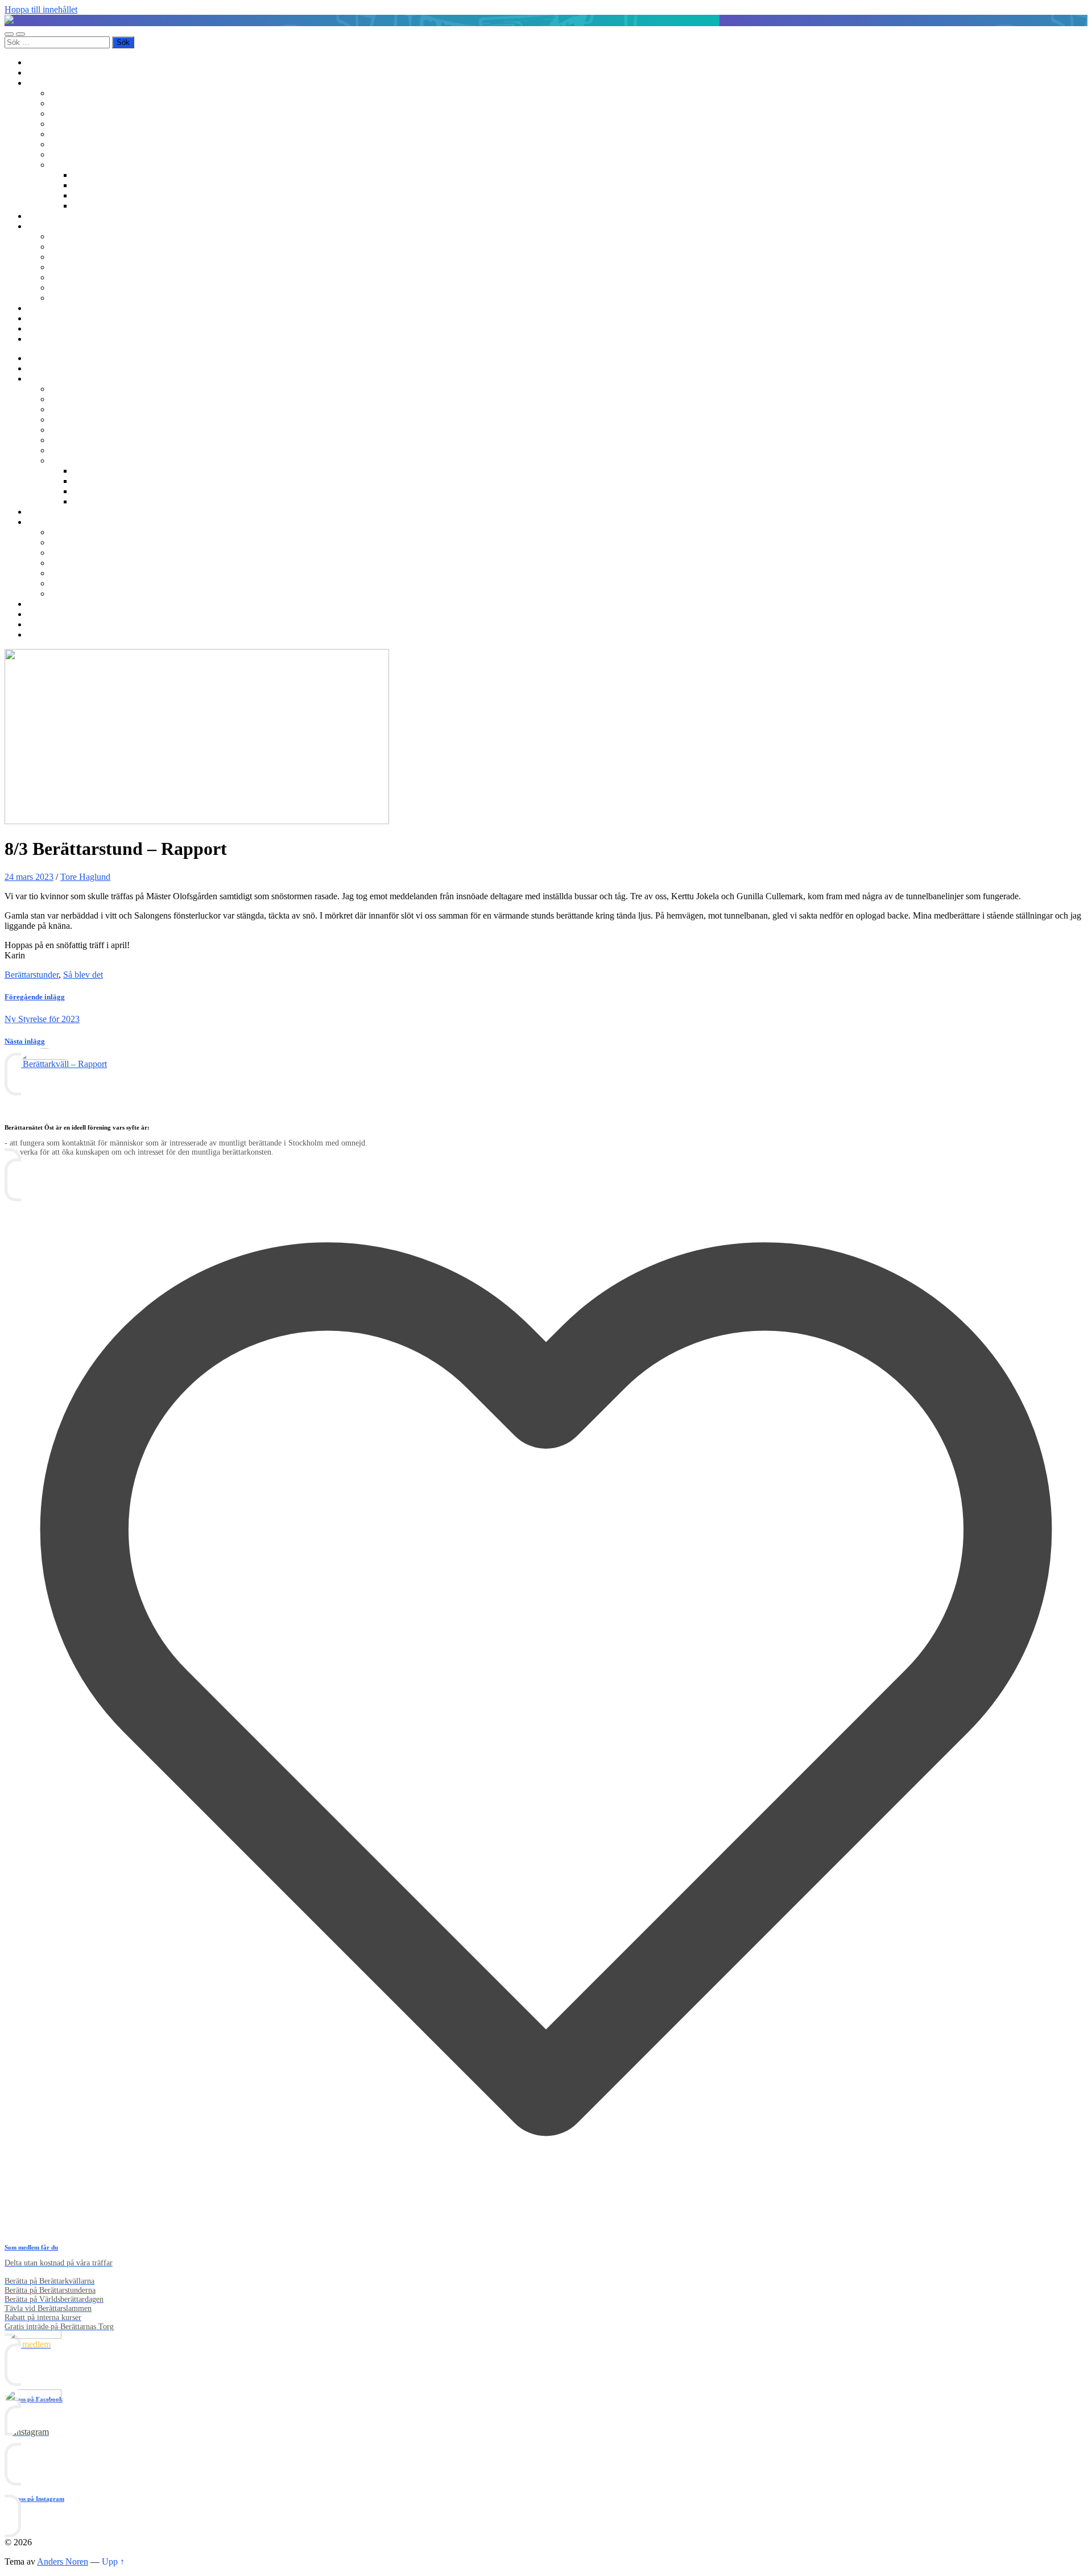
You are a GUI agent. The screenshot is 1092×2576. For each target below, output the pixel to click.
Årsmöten (68, 257)
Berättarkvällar (76, 93)
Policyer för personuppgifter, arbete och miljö (131, 288)
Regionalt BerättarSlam (92, 113)
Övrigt (62, 165)
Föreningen (71, 236)
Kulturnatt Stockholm (111, 195)
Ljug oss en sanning (86, 144)
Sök (34, 339)
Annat (84, 206)
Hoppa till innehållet (41, 9)
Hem (36, 62)
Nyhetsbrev (48, 308)
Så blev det (83, 975)
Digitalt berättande (106, 175)
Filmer (84, 185)
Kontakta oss (51, 318)
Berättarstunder (77, 134)
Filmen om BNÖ (80, 247)
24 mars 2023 (29, 877)
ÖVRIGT (68, 298)
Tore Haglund (85, 877)
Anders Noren (63, 2561)
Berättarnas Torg (80, 103)
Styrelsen (67, 267)
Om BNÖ (45, 226)
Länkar (40, 328)
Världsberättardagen (86, 154)
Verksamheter (52, 83)
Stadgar (64, 277)
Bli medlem (48, 73)
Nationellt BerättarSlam (92, 124)
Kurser (40, 216)
